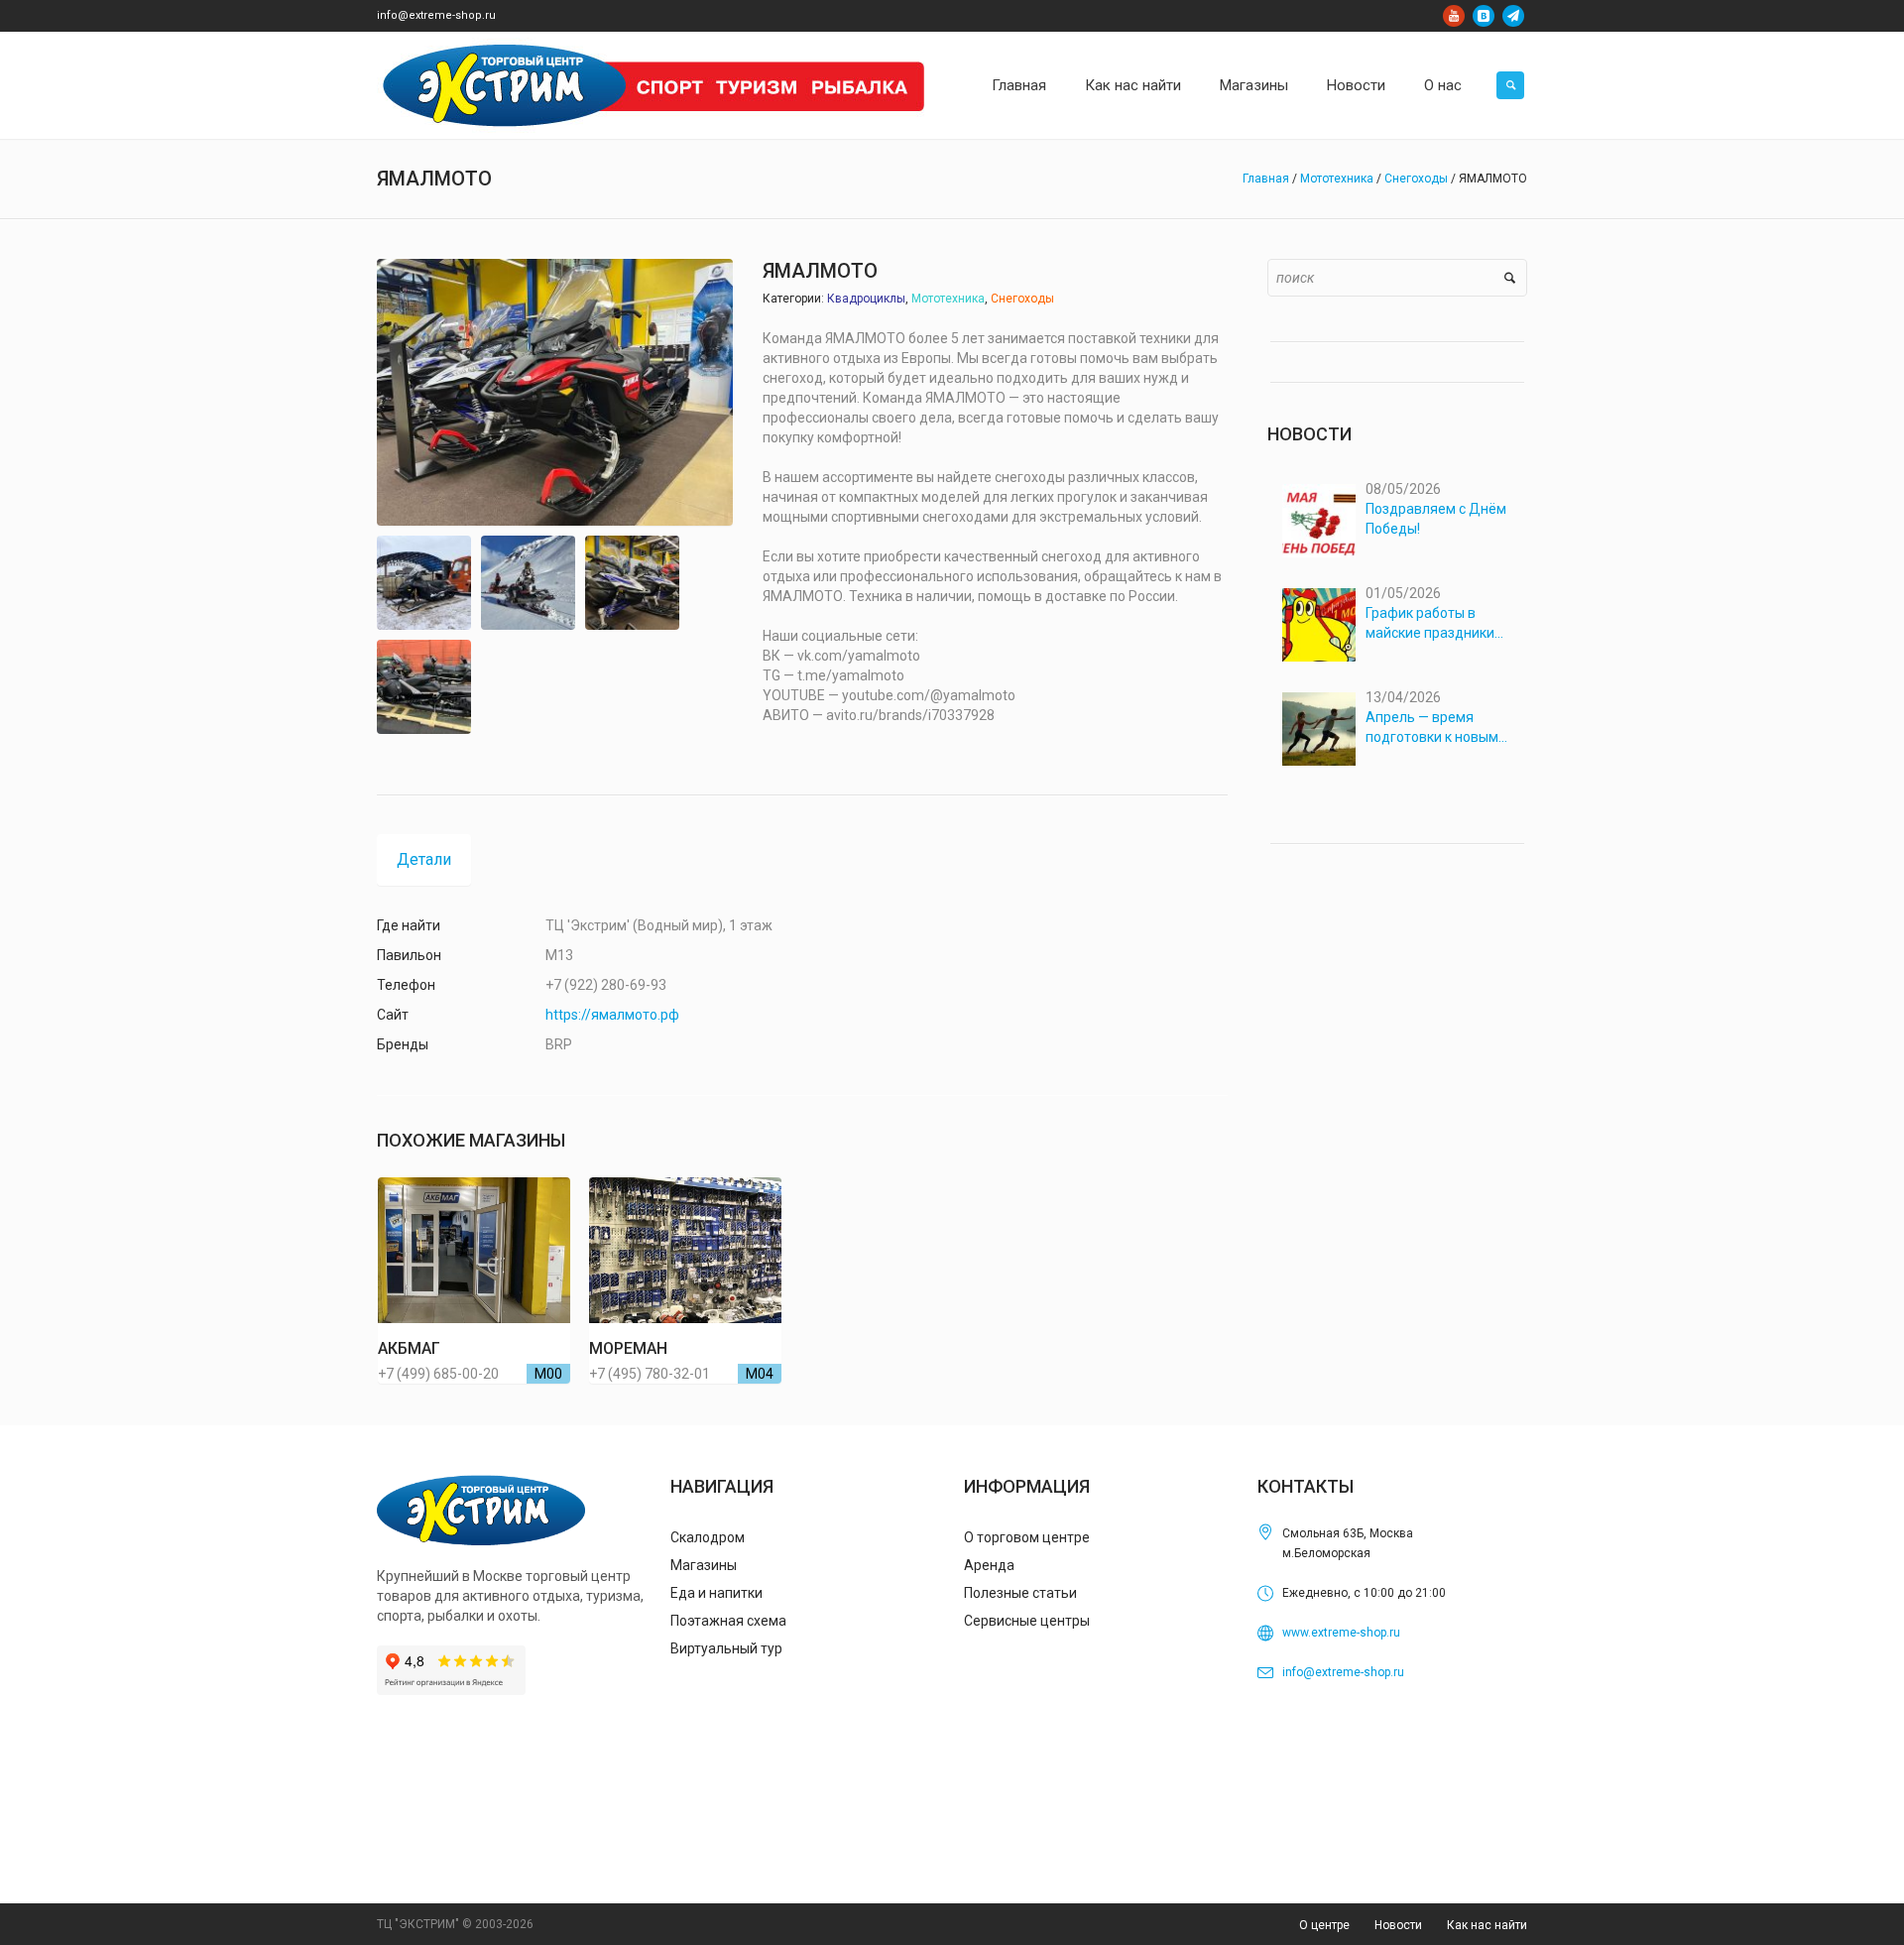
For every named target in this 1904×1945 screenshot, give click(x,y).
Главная (1266, 179)
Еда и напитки (716, 1593)
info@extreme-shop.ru (436, 15)
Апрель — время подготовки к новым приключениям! (1432, 728)
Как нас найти (1487, 1925)
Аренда (989, 1565)
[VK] (1484, 16)
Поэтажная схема (728, 1621)
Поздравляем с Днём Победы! (1436, 519)
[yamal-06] (632, 583)
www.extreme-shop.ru (1341, 1633)
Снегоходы (1416, 179)
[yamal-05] (424, 687)
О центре (1324, 1925)
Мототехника (1337, 179)
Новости (1398, 1925)
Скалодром (708, 1537)
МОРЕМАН (628, 1348)
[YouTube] (1454, 16)
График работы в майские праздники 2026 (1430, 624)
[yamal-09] (424, 583)
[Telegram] (1513, 16)
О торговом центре (1027, 1537)
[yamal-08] (528, 583)
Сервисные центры (1027, 1621)
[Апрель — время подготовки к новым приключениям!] (1319, 729)
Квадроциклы (866, 299)
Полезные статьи (1020, 1593)
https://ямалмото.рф (612, 1015)
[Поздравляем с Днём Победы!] (1319, 521)
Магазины (704, 1565)
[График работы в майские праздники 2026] (1319, 625)
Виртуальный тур (726, 1648)
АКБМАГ (409, 1348)
